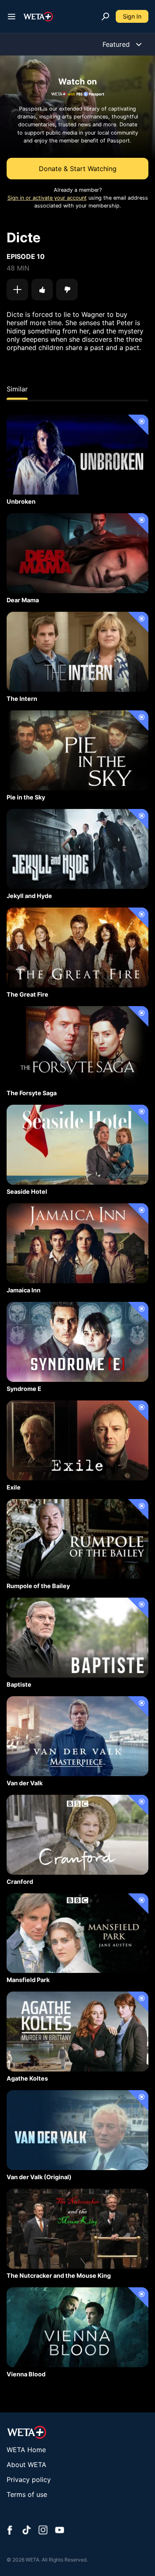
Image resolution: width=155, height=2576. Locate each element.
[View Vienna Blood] (77, 2327)
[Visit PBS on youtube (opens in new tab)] (60, 2531)
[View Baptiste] (77, 1638)
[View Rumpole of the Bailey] (77, 1539)
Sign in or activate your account (47, 198)
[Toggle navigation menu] (12, 17)
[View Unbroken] (77, 455)
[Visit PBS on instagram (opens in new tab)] (43, 2531)
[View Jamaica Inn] (77, 1243)
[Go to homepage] (38, 17)
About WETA (26, 2465)
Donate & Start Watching (78, 169)
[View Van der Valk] (77, 1736)
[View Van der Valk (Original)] (77, 2130)
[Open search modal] (105, 17)
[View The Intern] (77, 652)
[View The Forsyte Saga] (77, 1046)
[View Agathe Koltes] (77, 2032)
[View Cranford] (77, 1835)
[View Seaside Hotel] (77, 1145)
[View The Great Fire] (77, 948)
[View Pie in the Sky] (77, 750)
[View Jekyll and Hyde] (77, 849)
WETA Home (26, 2450)
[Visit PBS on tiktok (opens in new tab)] (26, 2531)
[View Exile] (77, 1440)
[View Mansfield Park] (77, 1933)
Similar (17, 389)
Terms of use (27, 2494)
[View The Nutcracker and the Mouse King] (77, 2229)
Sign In (132, 16)
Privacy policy (29, 2479)
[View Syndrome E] (77, 1342)
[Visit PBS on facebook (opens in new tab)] (10, 2531)
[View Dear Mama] (77, 553)
